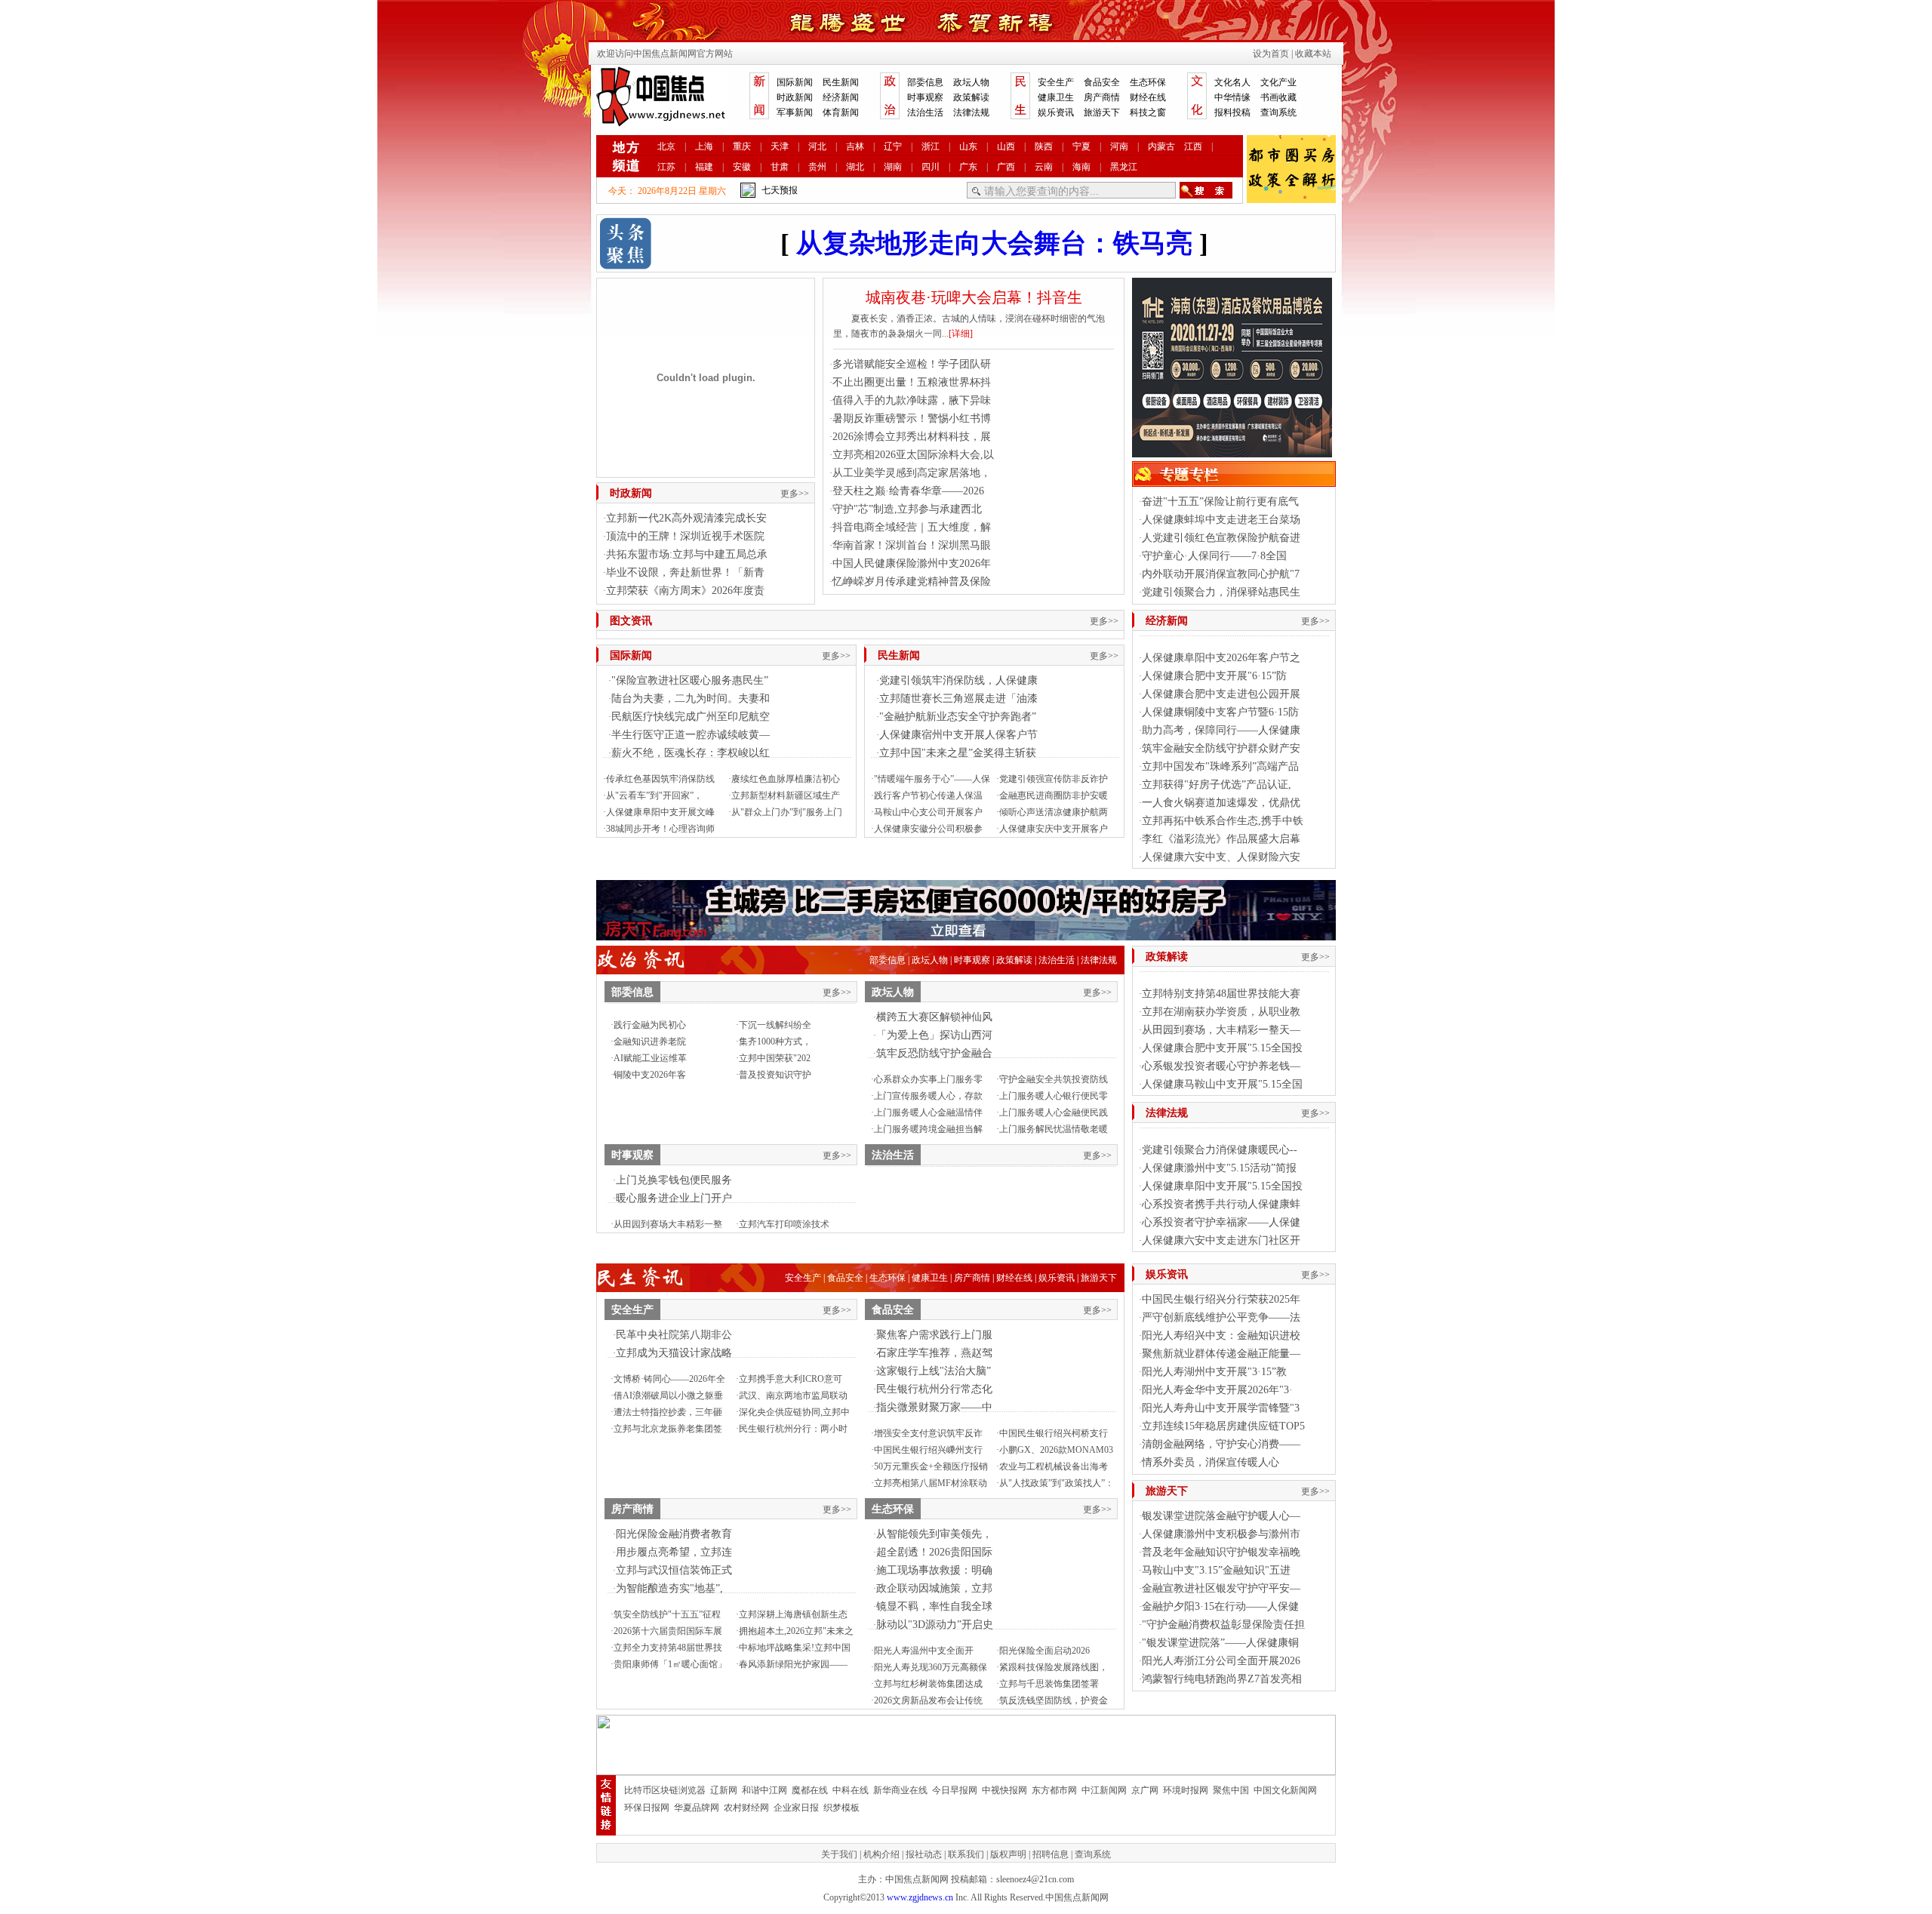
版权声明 (1008, 1854)
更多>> (795, 494)
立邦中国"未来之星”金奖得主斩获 (958, 753)
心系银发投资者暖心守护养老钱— (1221, 1066)
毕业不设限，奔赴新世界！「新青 (685, 572)
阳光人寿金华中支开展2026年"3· (1217, 1390)
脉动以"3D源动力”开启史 (935, 1625)
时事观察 (925, 97)
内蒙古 (1161, 146)
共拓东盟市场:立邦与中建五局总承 (687, 554)
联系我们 (966, 1854)
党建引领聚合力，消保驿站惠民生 (1221, 592)
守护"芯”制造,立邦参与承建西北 (907, 509)
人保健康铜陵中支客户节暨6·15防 (1220, 712)
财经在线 (1148, 97)
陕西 (1044, 146)
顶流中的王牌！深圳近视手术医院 (685, 536)
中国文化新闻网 (1285, 1790)
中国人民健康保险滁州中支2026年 (912, 563)
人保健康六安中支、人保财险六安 (1221, 857)
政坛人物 (971, 82)
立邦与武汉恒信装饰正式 (674, 1570)
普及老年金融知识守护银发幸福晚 (1221, 1552)
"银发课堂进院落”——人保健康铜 (1220, 1643)
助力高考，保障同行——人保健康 (1221, 730)
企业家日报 (796, 1808)
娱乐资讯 (1056, 112)
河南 (1119, 146)
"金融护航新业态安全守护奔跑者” (958, 717)
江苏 (666, 167)
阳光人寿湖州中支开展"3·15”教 (1214, 1372)
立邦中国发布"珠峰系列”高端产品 (1220, 766)
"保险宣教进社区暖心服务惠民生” (690, 680)
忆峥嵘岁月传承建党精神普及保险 (912, 582)
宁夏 (1081, 146)
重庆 (742, 146)
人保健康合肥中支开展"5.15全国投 (1222, 1048)
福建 (704, 167)
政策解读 (971, 97)
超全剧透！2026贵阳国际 (934, 1552)
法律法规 (971, 112)
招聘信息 (1051, 1854)
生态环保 (1148, 82)
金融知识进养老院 (650, 1042)
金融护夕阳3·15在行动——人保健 (1220, 1606)
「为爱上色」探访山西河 (934, 1035)
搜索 (1206, 190)
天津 (780, 146)
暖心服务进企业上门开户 (674, 1198)
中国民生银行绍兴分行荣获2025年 (1221, 1299)
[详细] (961, 334)
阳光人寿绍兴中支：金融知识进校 (1221, 1335)
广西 (1006, 167)
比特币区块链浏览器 (665, 1790)
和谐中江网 (764, 1790)
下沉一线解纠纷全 (775, 1025)
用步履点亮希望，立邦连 (674, 1552)
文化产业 (1278, 82)
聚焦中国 (1231, 1790)
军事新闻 (795, 112)
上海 (704, 146)
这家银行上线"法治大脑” (934, 1371)
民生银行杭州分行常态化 (934, 1389)
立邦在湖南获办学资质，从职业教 (1221, 1012)
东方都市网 (1054, 1790)
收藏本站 (1313, 54)
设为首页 (1271, 54)
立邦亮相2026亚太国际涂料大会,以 (913, 455)
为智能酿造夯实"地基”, (669, 1588)
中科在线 (851, 1790)
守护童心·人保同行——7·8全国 (1214, 556)
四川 (931, 167)
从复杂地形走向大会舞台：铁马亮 (994, 243)
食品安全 (1102, 82)
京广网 (1145, 1790)
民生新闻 (841, 82)
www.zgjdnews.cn (920, 1897)
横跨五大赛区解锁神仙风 (934, 1017)
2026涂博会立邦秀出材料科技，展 (912, 437)
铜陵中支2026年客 (650, 1075)
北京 (666, 146)
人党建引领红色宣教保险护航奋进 (1221, 538)
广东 (968, 167)
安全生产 (1056, 82)
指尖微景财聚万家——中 (934, 1407)
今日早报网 (955, 1790)
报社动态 (924, 1854)
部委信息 (925, 82)
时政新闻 (795, 97)
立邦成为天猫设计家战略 (674, 1353)
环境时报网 (1186, 1790)
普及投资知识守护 (775, 1075)
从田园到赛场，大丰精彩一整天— (1221, 1030)
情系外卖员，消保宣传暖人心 (1211, 1462)
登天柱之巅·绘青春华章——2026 (908, 491)
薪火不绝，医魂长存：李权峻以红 (691, 753)
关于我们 (839, 1854)
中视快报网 (1004, 1790)
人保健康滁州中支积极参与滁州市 (1221, 1534)
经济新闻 (841, 97)
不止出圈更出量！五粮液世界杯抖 (912, 382)
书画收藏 (1278, 97)
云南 (1044, 167)
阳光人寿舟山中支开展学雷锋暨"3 (1221, 1408)
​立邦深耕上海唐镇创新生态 (793, 1614)
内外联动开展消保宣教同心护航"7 (1221, 574)
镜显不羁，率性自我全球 (934, 1606)
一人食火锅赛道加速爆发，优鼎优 (1221, 803)
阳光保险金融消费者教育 (674, 1534)
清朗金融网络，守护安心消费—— (1221, 1444)
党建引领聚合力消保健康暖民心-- (1220, 1150)
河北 (817, 146)
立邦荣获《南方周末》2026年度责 (685, 591)
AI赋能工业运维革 (650, 1058)
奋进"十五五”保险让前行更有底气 (1220, 502)
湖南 (893, 167)
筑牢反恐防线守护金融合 (934, 1053)
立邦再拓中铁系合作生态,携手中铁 (1223, 821)
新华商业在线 (900, 1790)
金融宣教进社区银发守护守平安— (1221, 1588)
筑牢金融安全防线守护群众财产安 (1221, 748)
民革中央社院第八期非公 (674, 1335)
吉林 (855, 146)
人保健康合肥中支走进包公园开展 (1221, 694)
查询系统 (1278, 112)
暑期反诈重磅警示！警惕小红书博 (912, 418)
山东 (968, 146)
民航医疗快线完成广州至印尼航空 (691, 717)
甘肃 (780, 167)
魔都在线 (810, 1790)
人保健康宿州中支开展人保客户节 (958, 735)
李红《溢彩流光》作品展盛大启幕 (1221, 839)
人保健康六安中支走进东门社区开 (1221, 1240)
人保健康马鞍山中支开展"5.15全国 (1222, 1084)
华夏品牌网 (697, 1808)
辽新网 (724, 1790)
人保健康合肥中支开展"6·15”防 (1214, 676)
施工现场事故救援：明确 (934, 1570)
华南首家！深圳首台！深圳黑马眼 (912, 545)
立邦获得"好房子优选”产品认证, (1217, 785)
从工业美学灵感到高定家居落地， (912, 473)
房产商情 (1102, 97)
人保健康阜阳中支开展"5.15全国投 (1222, 1186)
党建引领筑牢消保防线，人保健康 (958, 680)
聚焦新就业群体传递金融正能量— (1221, 1354)
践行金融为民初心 (650, 1025)
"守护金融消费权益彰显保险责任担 (1223, 1625)
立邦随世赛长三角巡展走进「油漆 (958, 699)
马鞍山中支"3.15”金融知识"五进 (1216, 1570)
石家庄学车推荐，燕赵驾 (934, 1353)
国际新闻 (795, 82)
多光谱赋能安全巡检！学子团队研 (912, 364)
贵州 (817, 167)
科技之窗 (1148, 112)
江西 (1193, 146)
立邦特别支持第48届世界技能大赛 (1221, 994)
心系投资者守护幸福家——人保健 (1221, 1222)
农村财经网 (746, 1808)
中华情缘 (1232, 97)
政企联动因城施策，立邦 (934, 1588)
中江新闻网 (1104, 1790)
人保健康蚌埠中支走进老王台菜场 (1221, 520)
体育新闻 (841, 112)
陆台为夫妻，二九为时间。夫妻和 (691, 699)
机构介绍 (881, 1854)
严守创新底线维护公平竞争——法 (1221, 1317)
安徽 (742, 167)
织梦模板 (841, 1808)
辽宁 (893, 146)
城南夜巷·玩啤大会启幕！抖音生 (974, 297)
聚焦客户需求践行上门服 (934, 1335)
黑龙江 (1124, 167)
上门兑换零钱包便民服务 (674, 1180)
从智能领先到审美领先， (934, 1534)
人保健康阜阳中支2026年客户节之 (1221, 658)
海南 (1081, 167)
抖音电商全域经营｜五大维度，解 (912, 527)
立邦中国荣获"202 (775, 1058)
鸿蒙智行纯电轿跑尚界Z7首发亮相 (1222, 1679)
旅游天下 (1102, 112)
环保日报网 (647, 1808)
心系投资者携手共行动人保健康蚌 (1221, 1204)
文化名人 (1232, 82)
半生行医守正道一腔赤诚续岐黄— (691, 735)
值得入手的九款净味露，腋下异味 (912, 400)
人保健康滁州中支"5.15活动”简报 (1219, 1168)
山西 (1006, 146)
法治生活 (925, 112)
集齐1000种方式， (775, 1042)
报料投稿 (1232, 112)
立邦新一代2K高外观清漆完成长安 (686, 518)
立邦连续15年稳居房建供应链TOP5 (1223, 1426)
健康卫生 (1056, 97)
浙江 (931, 146)
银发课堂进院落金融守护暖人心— (1221, 1516)
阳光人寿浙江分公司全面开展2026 (1221, 1661)
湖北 (855, 167)
